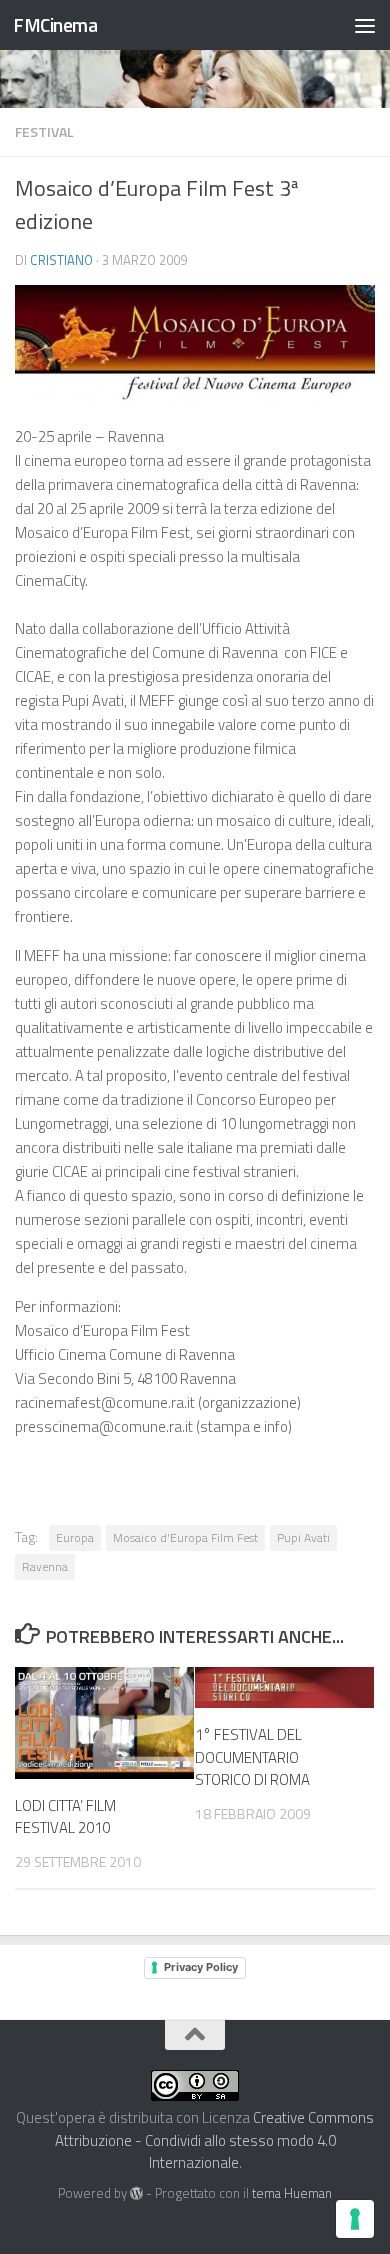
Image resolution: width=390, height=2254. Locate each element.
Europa (75, 1537)
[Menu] (365, 25)
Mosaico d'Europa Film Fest (185, 1537)
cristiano (61, 260)
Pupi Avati (303, 1537)
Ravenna (45, 1566)
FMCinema (55, 24)
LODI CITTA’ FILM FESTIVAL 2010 (65, 1817)
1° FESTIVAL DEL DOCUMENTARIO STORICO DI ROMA (252, 1757)
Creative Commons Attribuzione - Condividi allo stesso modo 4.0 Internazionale (215, 2140)
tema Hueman (292, 2193)
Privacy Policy (201, 1967)
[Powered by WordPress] (136, 2193)
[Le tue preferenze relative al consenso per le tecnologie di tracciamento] (355, 2219)
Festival (44, 131)
